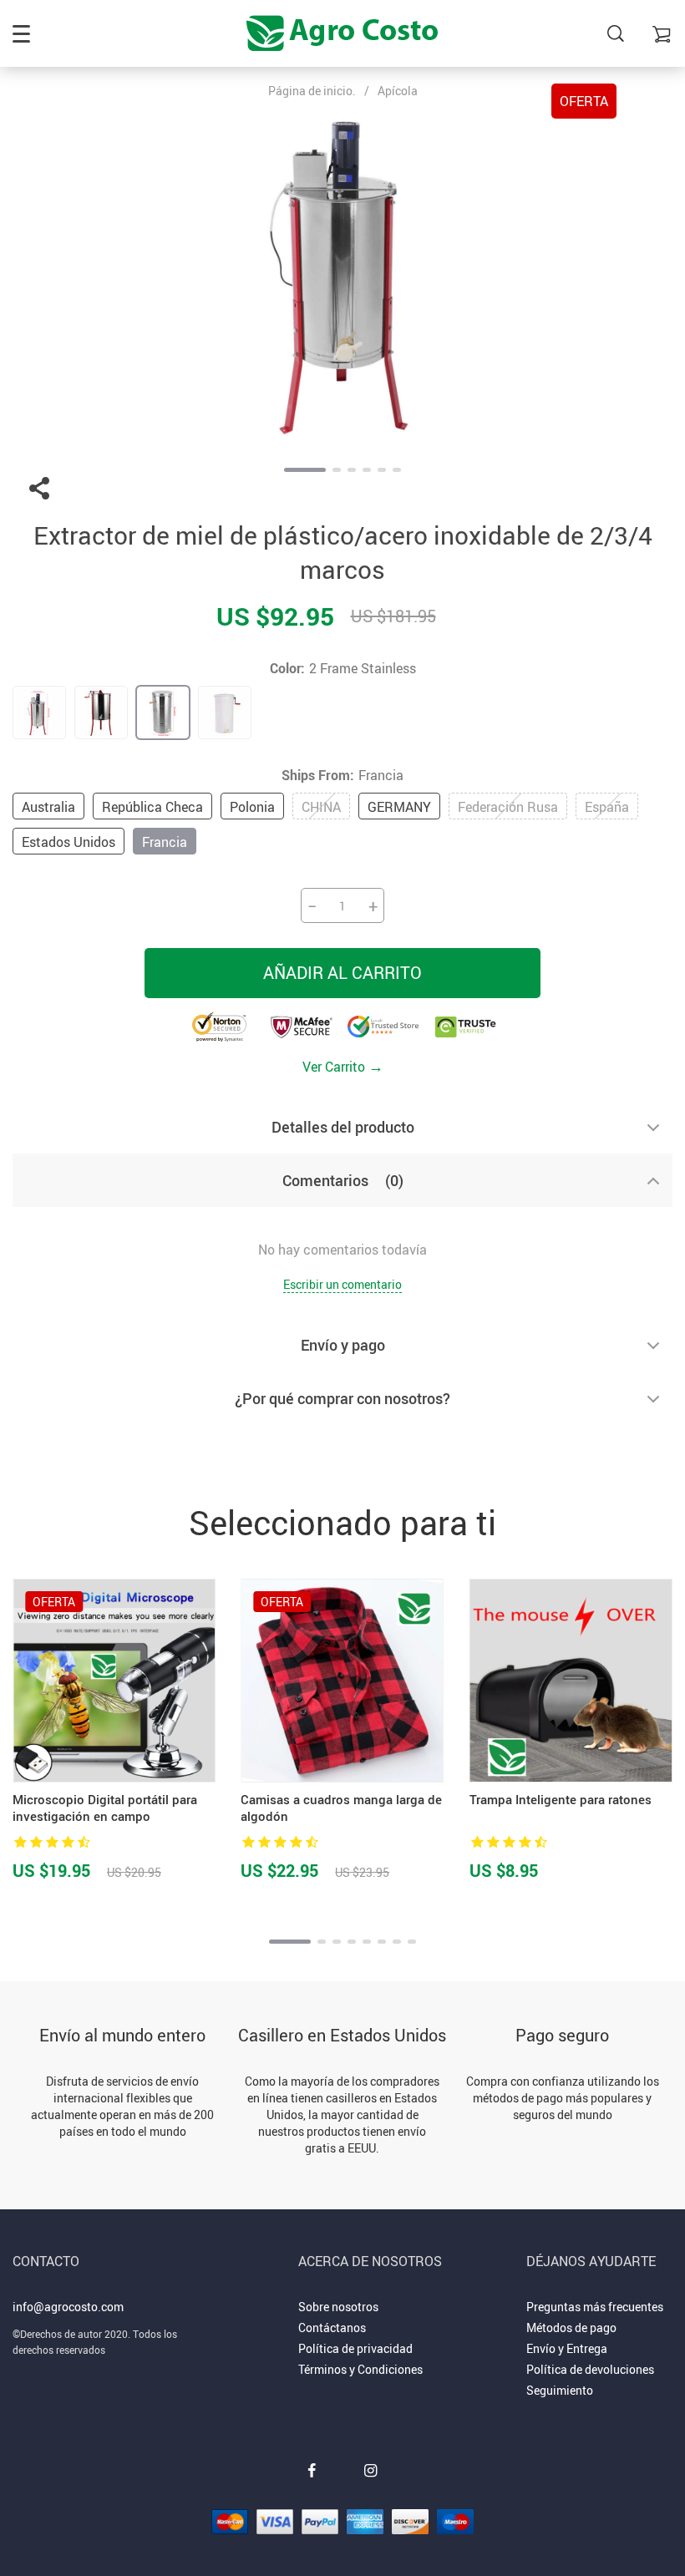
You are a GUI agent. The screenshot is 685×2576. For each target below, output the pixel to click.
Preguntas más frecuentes (595, 2307)
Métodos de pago (571, 2328)
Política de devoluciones (590, 2369)
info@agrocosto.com (68, 2307)
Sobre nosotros (338, 2307)
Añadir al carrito (342, 973)
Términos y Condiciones (360, 2369)
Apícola (398, 91)
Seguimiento (560, 2390)
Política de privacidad (355, 2348)
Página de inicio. (312, 91)
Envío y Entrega (567, 2348)
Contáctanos (332, 2328)
